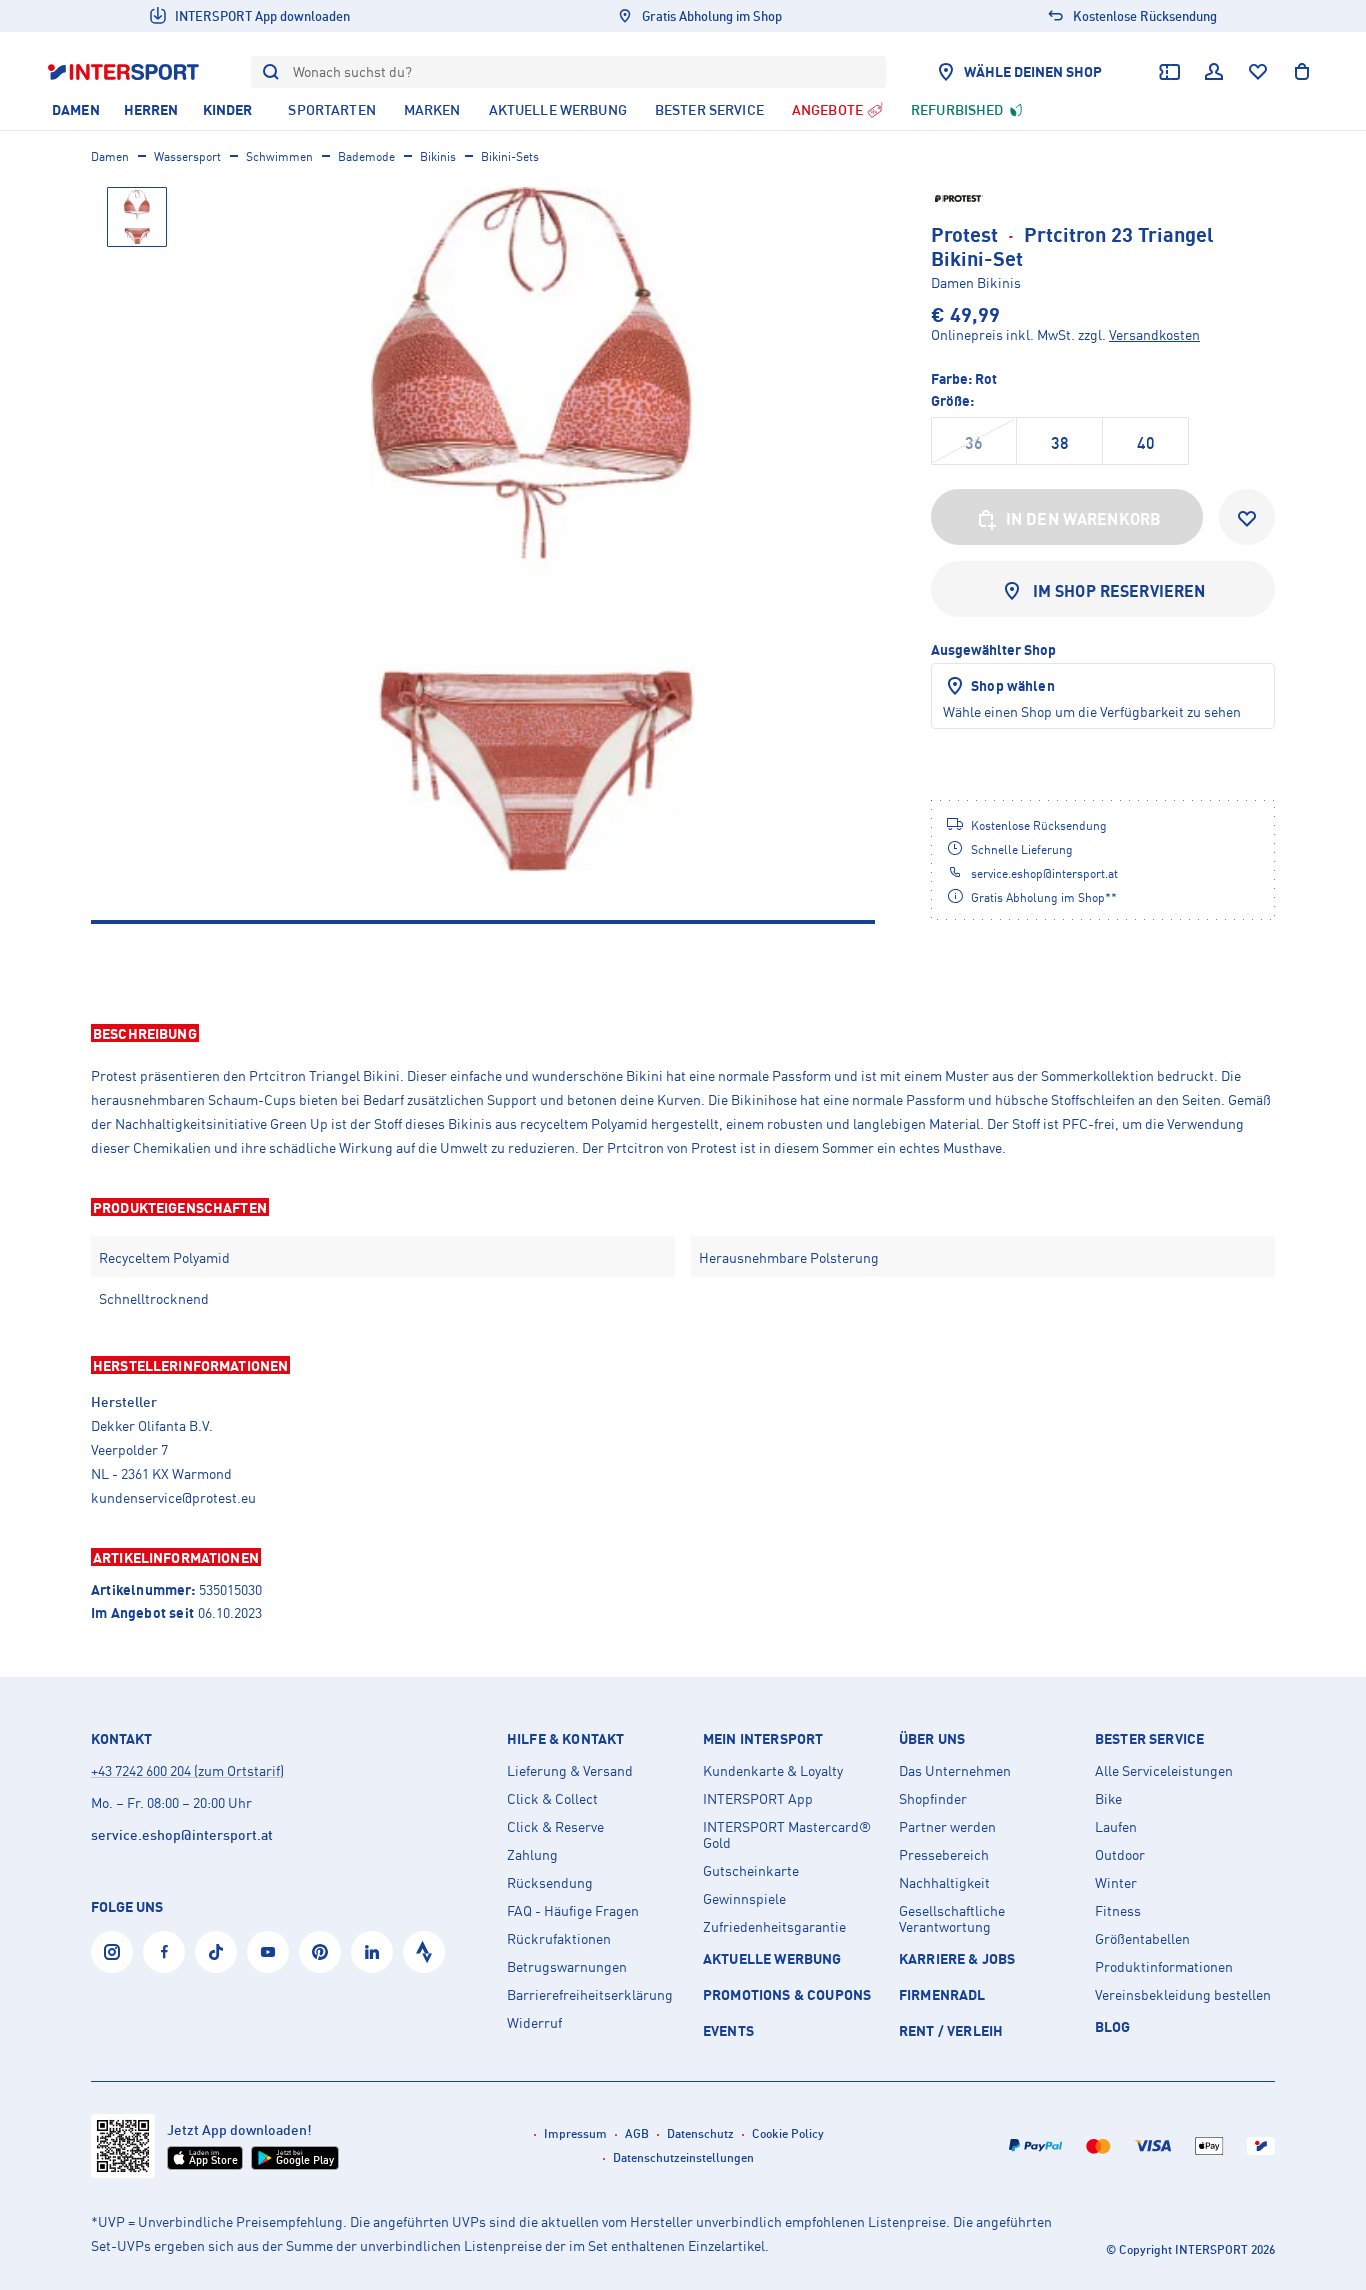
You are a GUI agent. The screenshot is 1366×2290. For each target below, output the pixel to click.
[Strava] (424, 1952)
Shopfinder (933, 1799)
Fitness (1118, 1911)
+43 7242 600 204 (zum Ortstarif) (187, 1770)
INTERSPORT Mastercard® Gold (787, 1835)
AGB (637, 2133)
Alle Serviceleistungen (1164, 1771)
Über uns (932, 1739)
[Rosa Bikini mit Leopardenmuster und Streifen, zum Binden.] (533, 529)
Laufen (1116, 1827)
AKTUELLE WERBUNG (772, 1958)
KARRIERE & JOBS (957, 1958)
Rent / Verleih (951, 2030)
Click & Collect (552, 1799)
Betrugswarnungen (567, 1967)
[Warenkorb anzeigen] (1302, 72)
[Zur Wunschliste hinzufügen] (1247, 517)
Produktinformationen (1164, 1967)
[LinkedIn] (372, 1952)
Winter (1116, 1883)
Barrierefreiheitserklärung (590, 1995)
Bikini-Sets (510, 156)
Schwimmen (279, 156)
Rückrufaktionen (559, 1939)
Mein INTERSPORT (763, 1739)
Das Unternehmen (955, 1771)
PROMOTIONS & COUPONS (787, 1994)
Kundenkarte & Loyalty (773, 1771)
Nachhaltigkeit (944, 1883)
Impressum (575, 2133)
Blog (1113, 2026)
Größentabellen (1142, 1939)
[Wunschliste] (1258, 72)
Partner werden (947, 1827)
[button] (683, 1033)
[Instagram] (112, 1952)
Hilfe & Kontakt (565, 1739)
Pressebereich (944, 1855)
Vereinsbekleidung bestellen (1183, 1995)
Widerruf (534, 2023)
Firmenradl (942, 1994)
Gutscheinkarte (751, 1871)
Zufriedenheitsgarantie (774, 1927)
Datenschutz (700, 2133)
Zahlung (532, 1855)
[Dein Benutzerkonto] (1214, 72)
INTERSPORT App (758, 1799)
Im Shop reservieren (1119, 591)
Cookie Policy (788, 2133)
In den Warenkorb (1084, 519)
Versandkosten (1154, 334)
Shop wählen (1013, 685)
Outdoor (1120, 1855)
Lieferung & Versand (570, 1771)
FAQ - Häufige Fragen (573, 1911)
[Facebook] (164, 1952)
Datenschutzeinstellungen (683, 2157)
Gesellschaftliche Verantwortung (952, 1919)
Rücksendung (550, 1883)
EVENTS (728, 2030)
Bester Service (1149, 1739)
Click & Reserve (555, 1827)
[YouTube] (268, 1952)
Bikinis (438, 156)
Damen (110, 156)
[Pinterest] (320, 1952)
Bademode (366, 156)
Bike (1108, 1799)
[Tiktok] (216, 1952)
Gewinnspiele (744, 1899)
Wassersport (187, 156)
